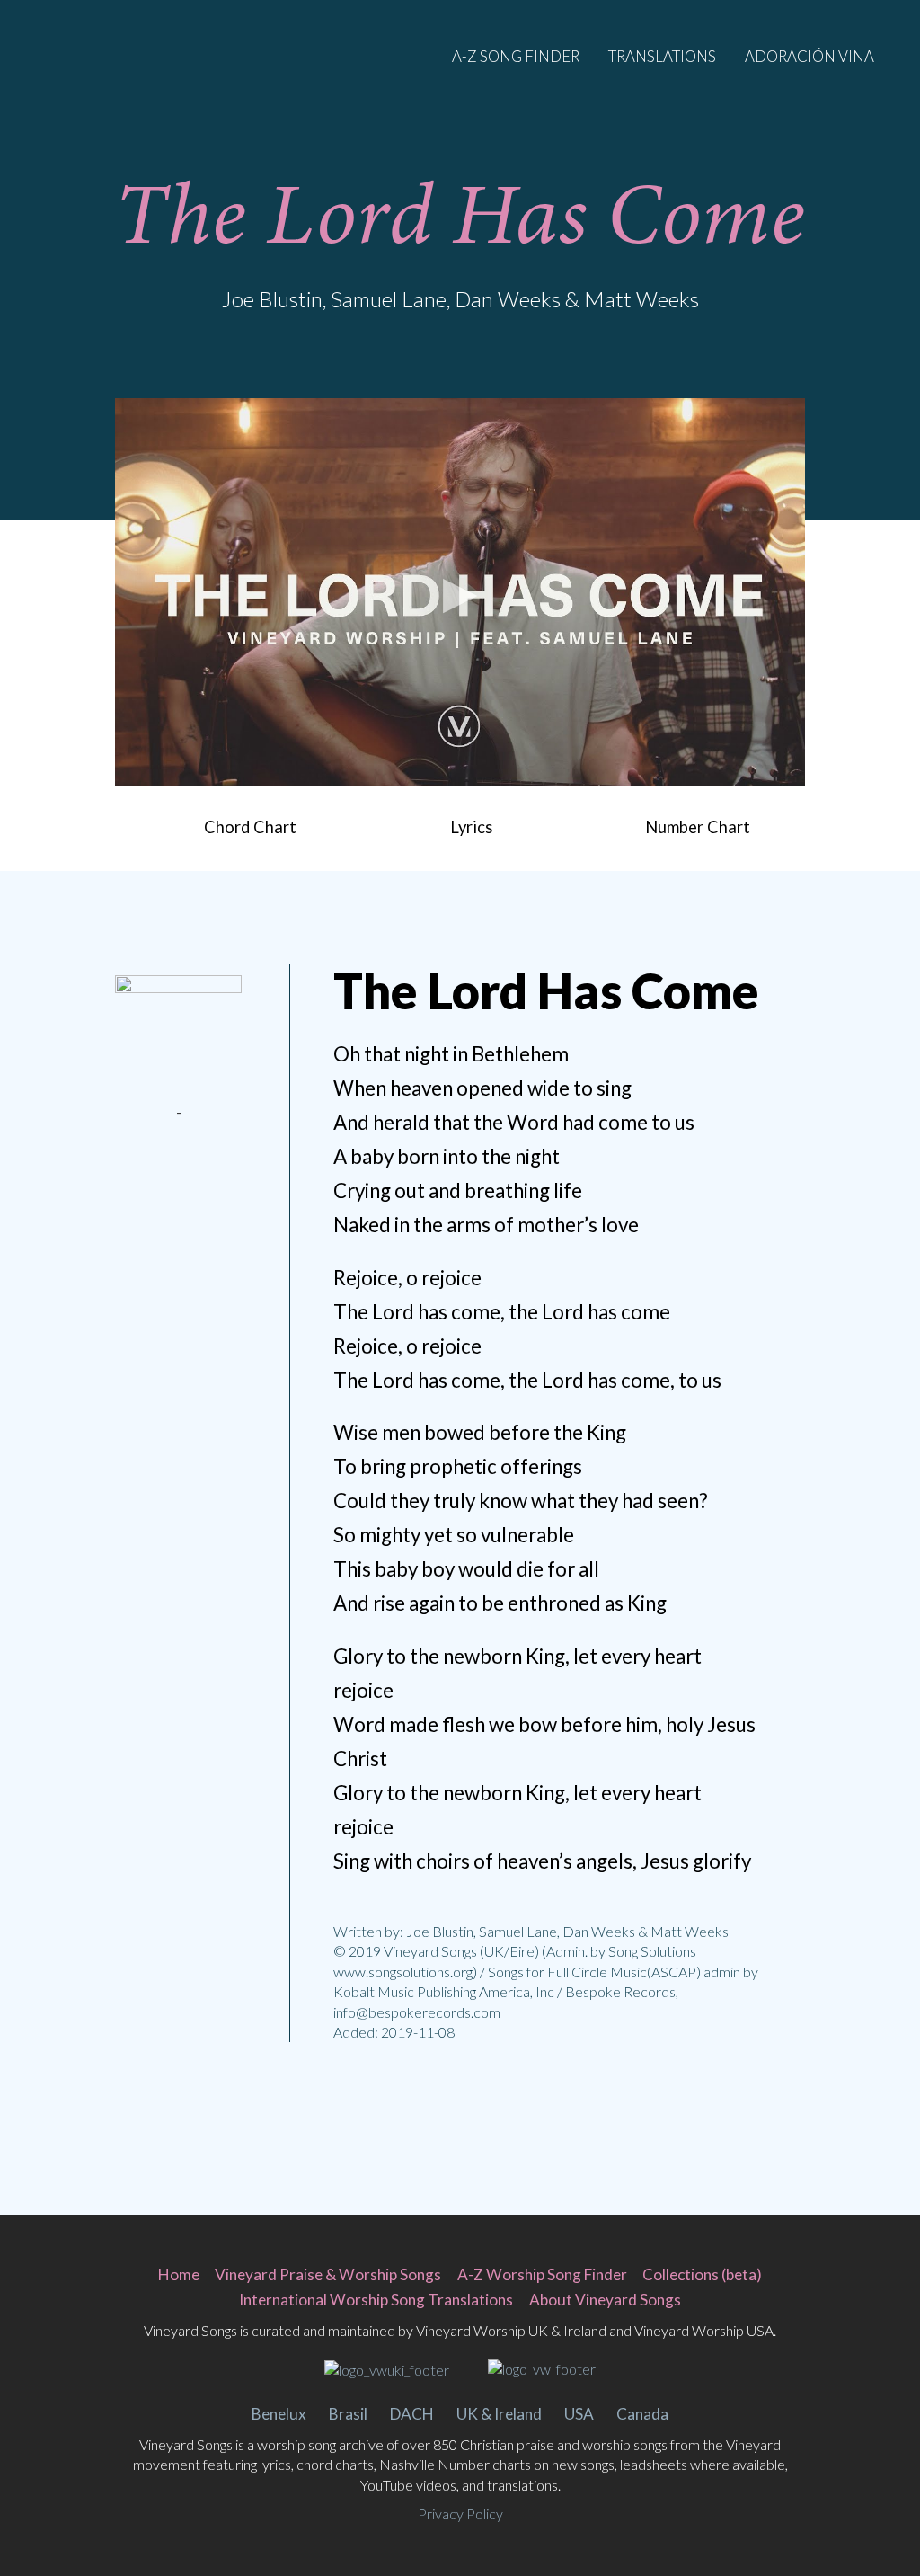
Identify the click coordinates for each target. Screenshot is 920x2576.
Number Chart (698, 827)
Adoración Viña (809, 56)
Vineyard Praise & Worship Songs (328, 2274)
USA (579, 2414)
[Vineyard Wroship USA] (542, 2369)
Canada (642, 2414)
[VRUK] (387, 2369)
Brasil (348, 2414)
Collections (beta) (702, 2274)
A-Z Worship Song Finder (542, 2274)
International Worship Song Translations (376, 2300)
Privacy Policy (460, 2514)
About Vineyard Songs (605, 2300)
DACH (412, 2414)
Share (204, 1178)
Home (179, 2274)
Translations (662, 56)
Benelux (279, 2414)
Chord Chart (250, 827)
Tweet (154, 1178)
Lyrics (471, 827)
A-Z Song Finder (516, 56)
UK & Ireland (499, 2414)
